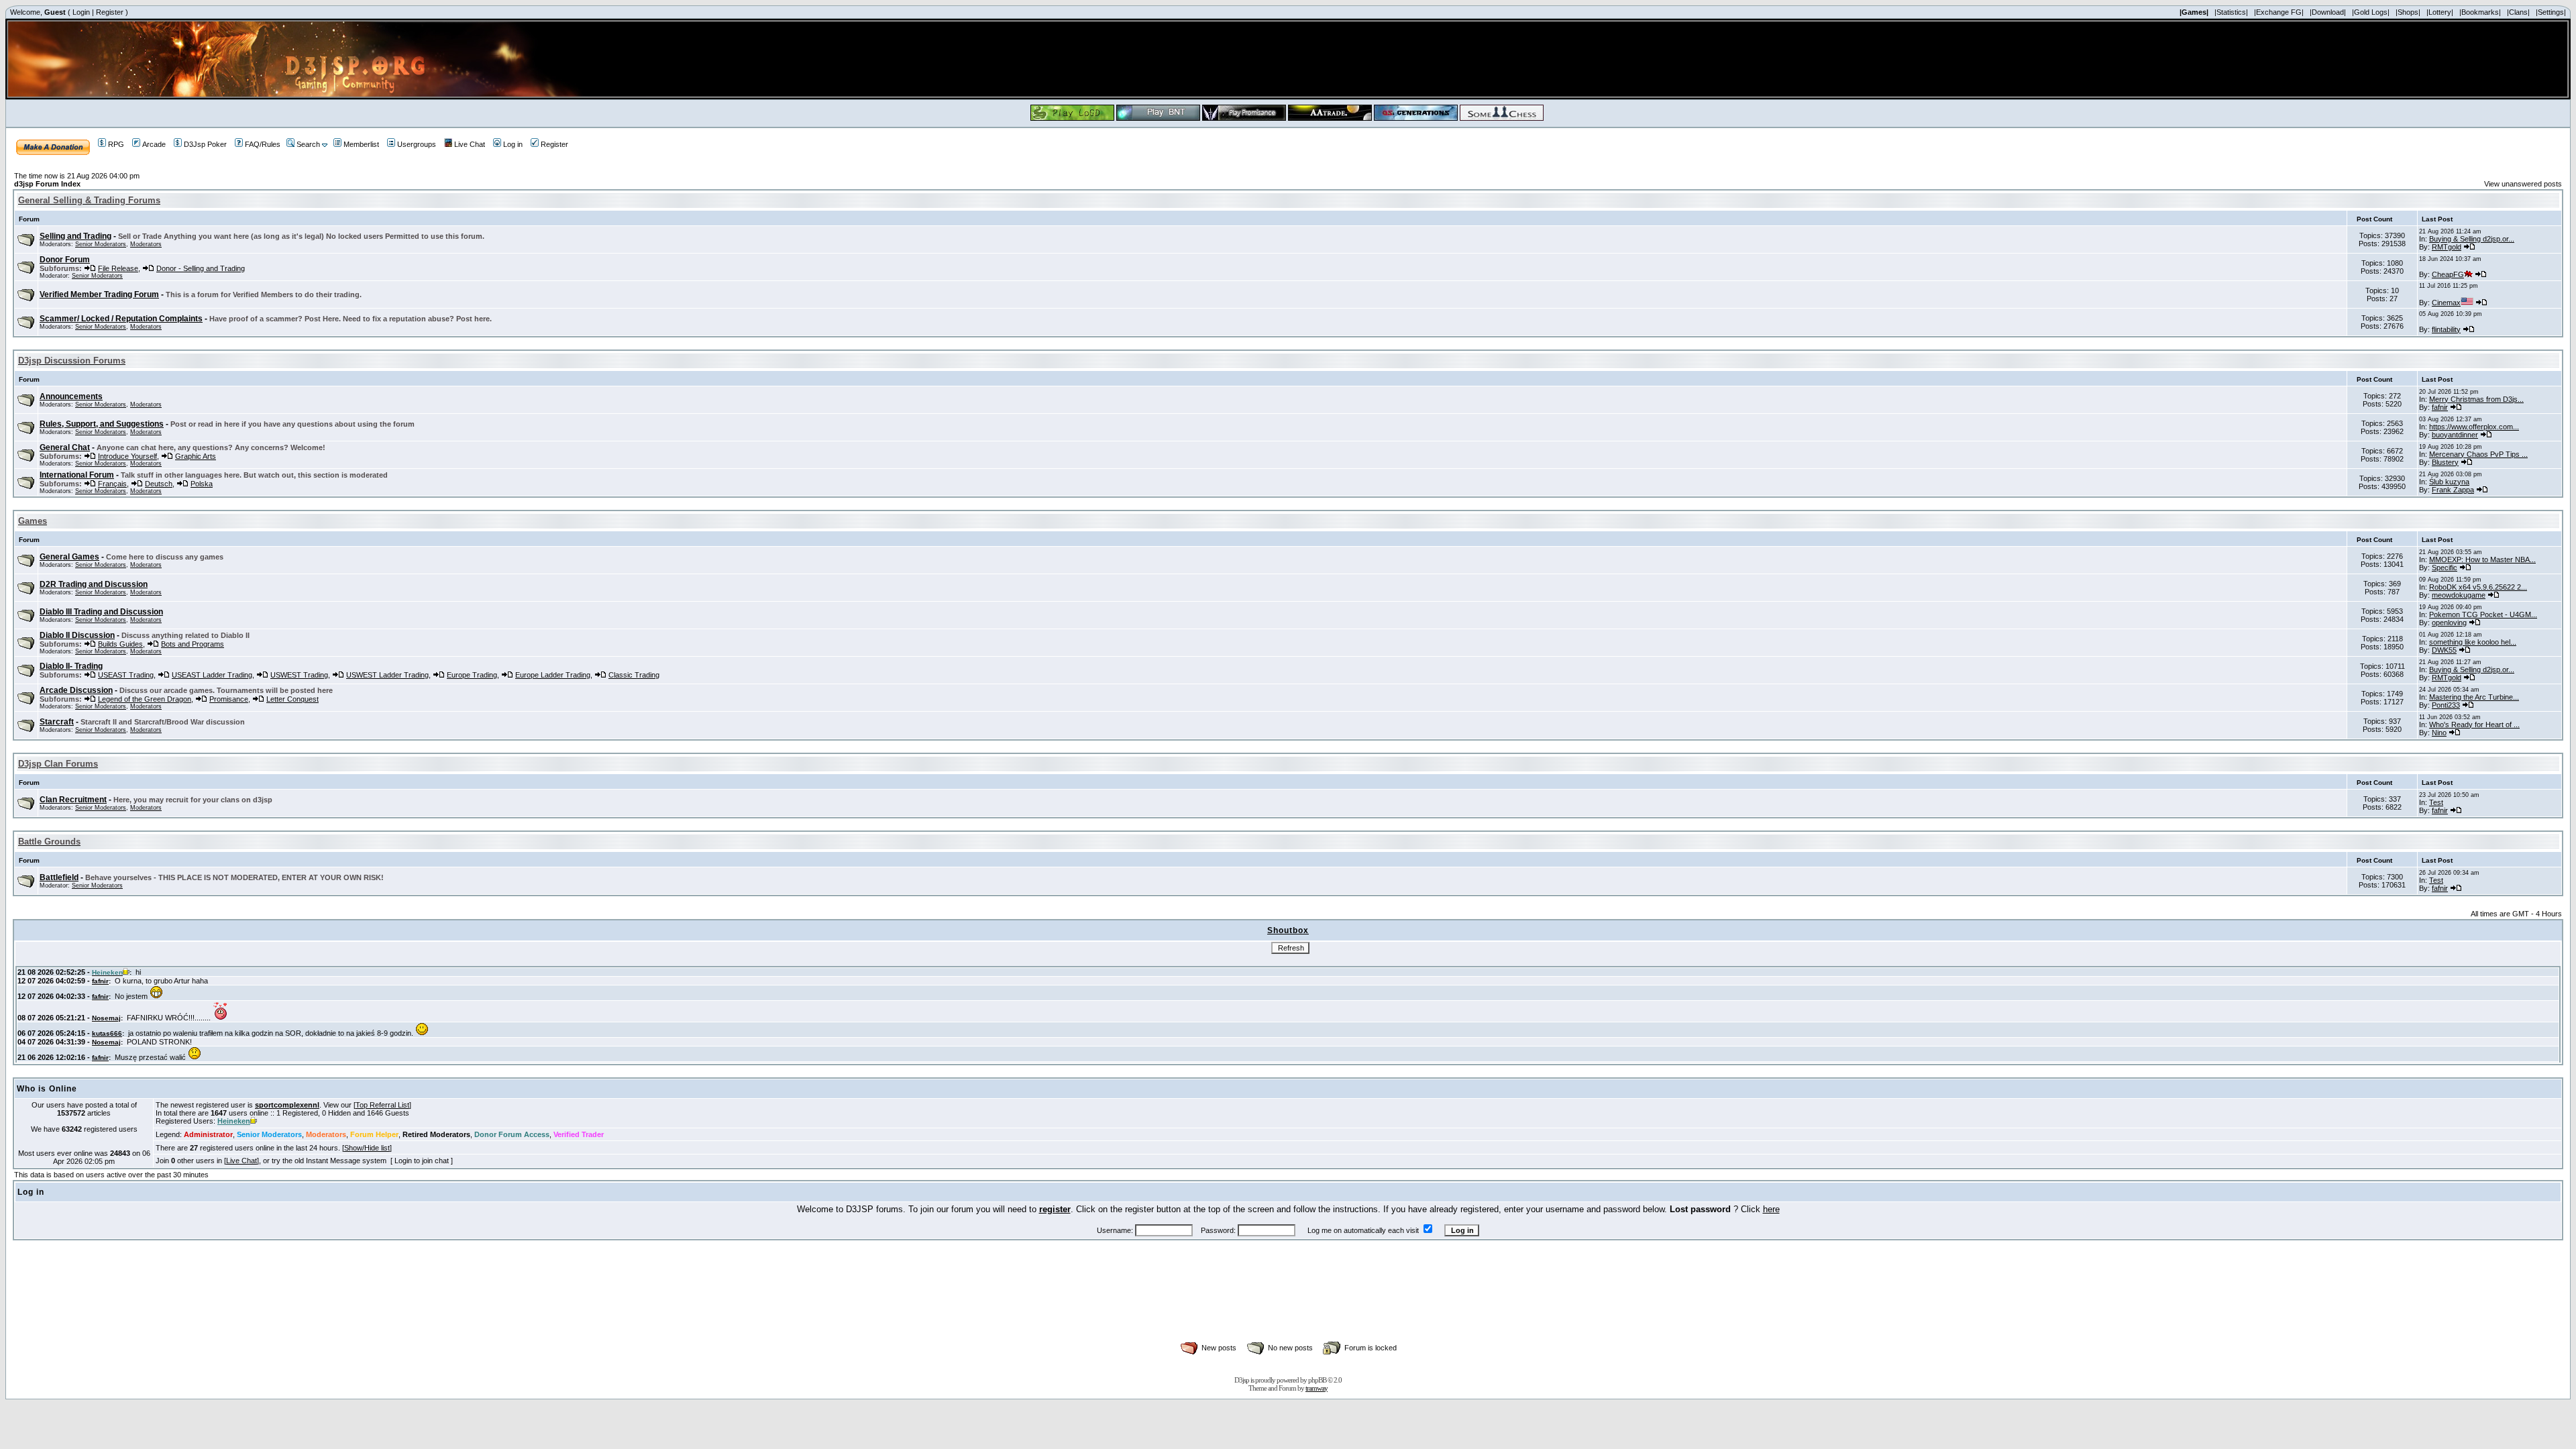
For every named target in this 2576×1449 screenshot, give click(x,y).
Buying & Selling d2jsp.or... (2472, 239)
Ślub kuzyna (2449, 482)
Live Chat (470, 144)
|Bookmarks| (2480, 12)
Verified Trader (579, 1134)
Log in (513, 144)
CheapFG (2448, 274)
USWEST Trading (299, 675)
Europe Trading (472, 675)
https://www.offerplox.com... (2474, 427)
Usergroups (417, 144)
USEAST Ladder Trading (212, 675)
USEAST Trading (126, 675)
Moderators (146, 244)
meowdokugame (2459, 595)
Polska (202, 484)
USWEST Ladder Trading (387, 675)
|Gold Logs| (2371, 12)
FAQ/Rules (263, 144)
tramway (1317, 1388)
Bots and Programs (193, 644)
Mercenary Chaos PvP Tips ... (2478, 454)
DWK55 (2444, 650)
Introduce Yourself (127, 456)
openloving (2449, 623)
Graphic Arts (196, 456)
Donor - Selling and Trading (201, 268)
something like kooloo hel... (2473, 642)
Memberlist (361, 144)
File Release (118, 268)
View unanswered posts (2523, 184)
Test (2436, 802)
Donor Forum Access (512, 1134)
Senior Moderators (101, 244)
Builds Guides (120, 644)
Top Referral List (382, 1105)
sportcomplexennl (287, 1105)
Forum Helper (374, 1134)
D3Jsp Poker (205, 144)
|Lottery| (2440, 12)
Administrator (208, 1134)
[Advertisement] (1288, 1305)
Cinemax (2446, 303)
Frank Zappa (2453, 490)
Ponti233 (2446, 705)
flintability (2446, 329)
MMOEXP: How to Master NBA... (2482, 559)
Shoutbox (1288, 930)
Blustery (2445, 462)
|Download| (2328, 12)
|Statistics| (2231, 12)
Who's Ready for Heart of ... (2474, 724)
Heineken (234, 1121)
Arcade (154, 144)
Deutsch (159, 484)
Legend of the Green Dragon (145, 699)
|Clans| (2518, 12)
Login (81, 12)
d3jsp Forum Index (47, 184)
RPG (116, 144)
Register (110, 12)
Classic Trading (634, 675)
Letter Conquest (292, 699)
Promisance (229, 699)
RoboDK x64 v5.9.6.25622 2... (2478, 587)
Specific (2445, 568)
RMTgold (2447, 247)
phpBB (1317, 1380)
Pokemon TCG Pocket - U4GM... (2483, 614)
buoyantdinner (2455, 435)
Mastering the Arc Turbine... (2474, 697)
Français (112, 484)
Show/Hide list (367, 1148)
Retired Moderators (436, 1134)
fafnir (2440, 407)
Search (308, 144)
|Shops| (2408, 12)
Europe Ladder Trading (553, 675)
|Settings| (2551, 12)
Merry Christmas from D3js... (2476, 399)
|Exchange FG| (2279, 12)
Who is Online (47, 1089)
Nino (2439, 733)
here (1771, 1209)
